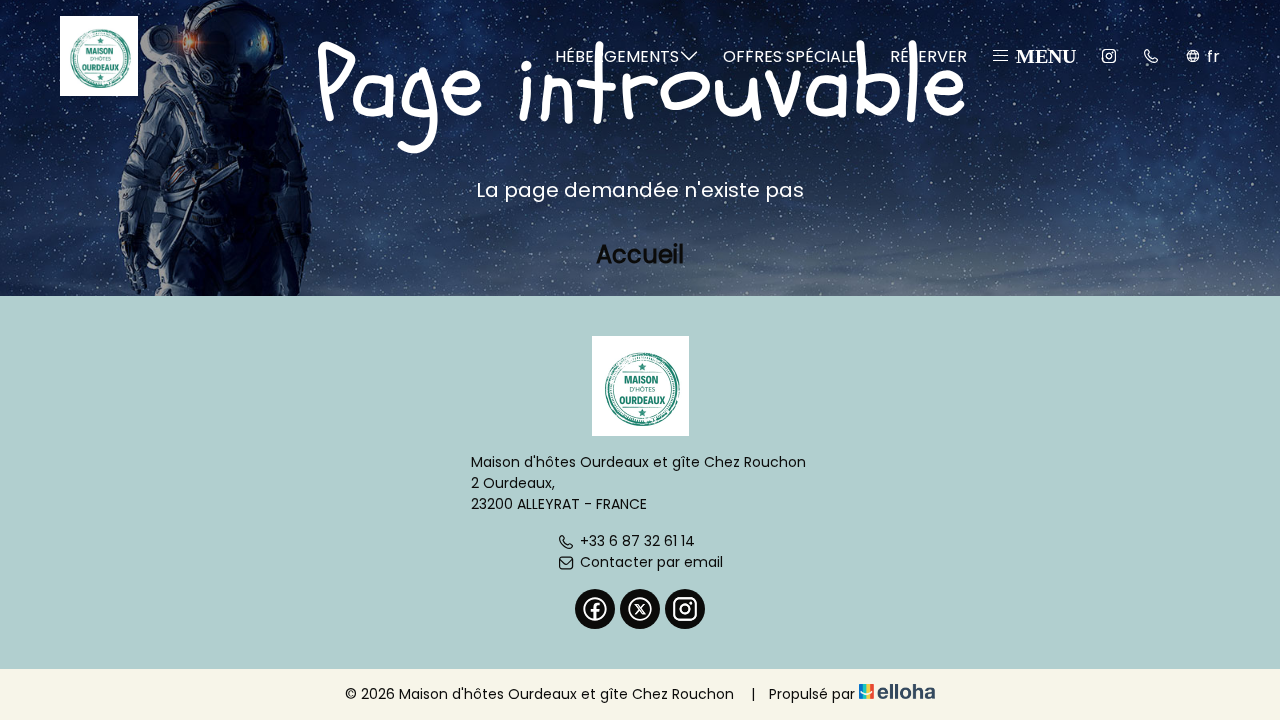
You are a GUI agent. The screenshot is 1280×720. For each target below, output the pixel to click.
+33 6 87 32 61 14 (637, 541)
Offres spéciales (794, 56)
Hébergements (617, 56)
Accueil (640, 254)
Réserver (928, 56)
